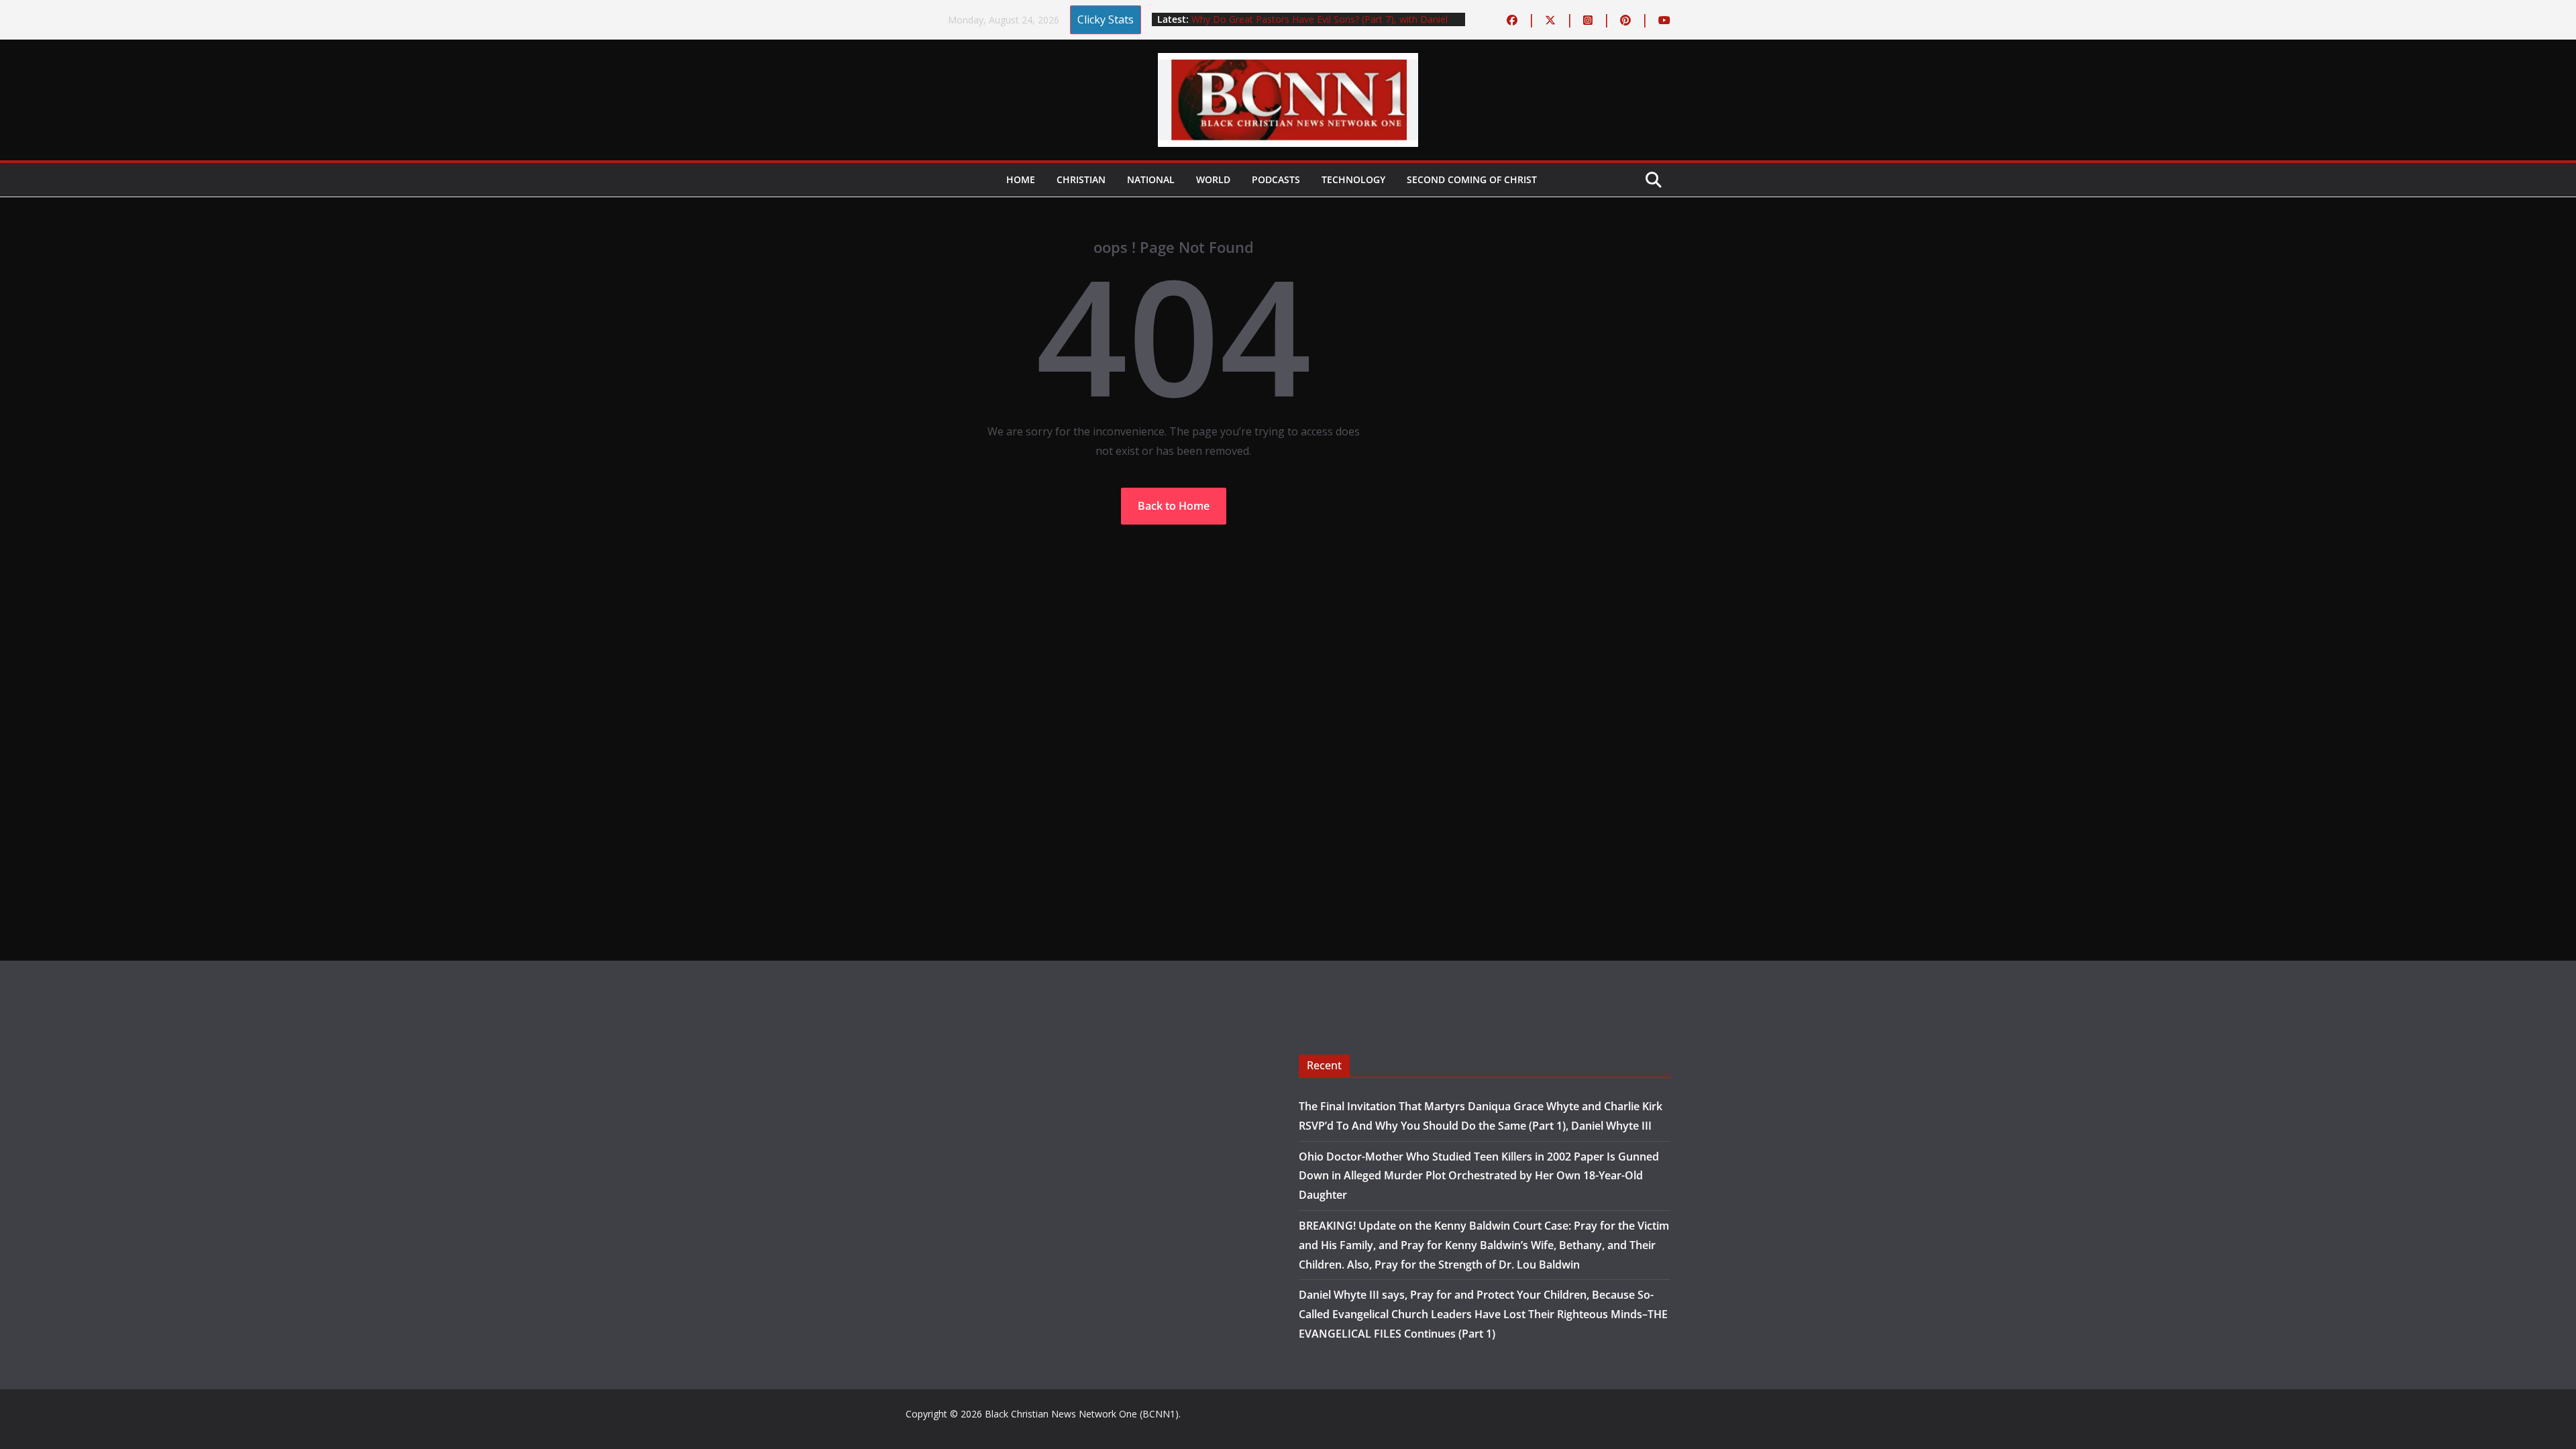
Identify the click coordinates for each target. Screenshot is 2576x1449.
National (1151, 179)
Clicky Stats (1106, 19)
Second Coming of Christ (1472, 179)
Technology (1353, 179)
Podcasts (1276, 179)
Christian (1081, 179)
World (1213, 179)
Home (1021, 179)
